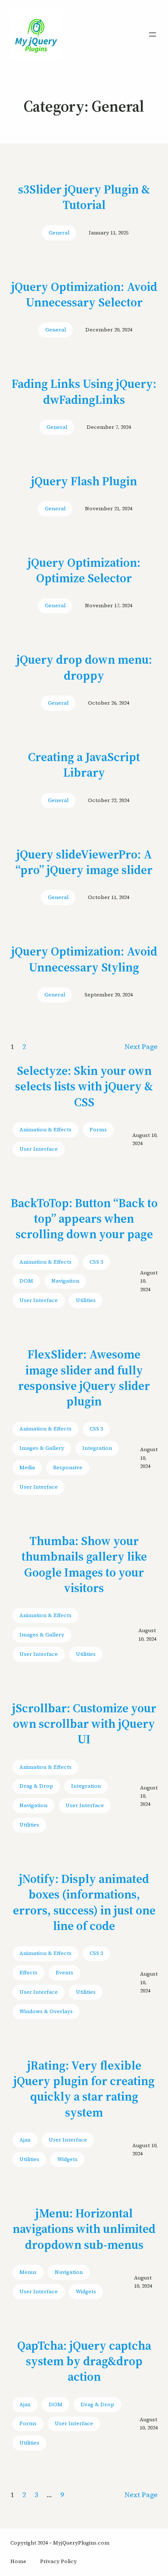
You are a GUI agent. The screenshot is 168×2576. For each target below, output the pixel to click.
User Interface (39, 1149)
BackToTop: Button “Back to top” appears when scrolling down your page (84, 1219)
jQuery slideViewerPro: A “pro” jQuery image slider (84, 862)
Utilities (86, 1300)
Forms (98, 1130)
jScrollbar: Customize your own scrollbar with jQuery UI (84, 1724)
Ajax (25, 2140)
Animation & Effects (45, 1130)
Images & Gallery (42, 1448)
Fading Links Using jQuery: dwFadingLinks (84, 392)
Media (27, 1468)
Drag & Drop (36, 1786)
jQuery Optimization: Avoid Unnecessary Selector (84, 295)
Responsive (68, 1468)
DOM (26, 1281)
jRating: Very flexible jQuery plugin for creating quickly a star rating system (84, 2089)
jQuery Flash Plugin (84, 481)
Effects (28, 1973)
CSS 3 (96, 1262)
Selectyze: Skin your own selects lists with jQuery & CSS (84, 1086)
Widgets (67, 2159)
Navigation (65, 1281)
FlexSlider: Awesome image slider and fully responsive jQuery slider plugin (84, 1378)
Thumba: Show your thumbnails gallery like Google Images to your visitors (84, 1564)
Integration (97, 1448)
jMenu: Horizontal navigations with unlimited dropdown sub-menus (84, 2229)
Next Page (141, 1046)
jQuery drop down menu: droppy (84, 667)
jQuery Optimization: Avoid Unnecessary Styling (84, 959)
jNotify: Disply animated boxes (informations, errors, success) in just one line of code (84, 1902)
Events (64, 1973)
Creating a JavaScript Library (84, 765)
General (59, 233)
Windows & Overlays (46, 2011)
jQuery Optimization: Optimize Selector (84, 570)
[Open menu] (152, 34)
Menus (28, 2272)
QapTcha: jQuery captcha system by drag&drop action (84, 2361)
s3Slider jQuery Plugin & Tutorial (84, 197)
